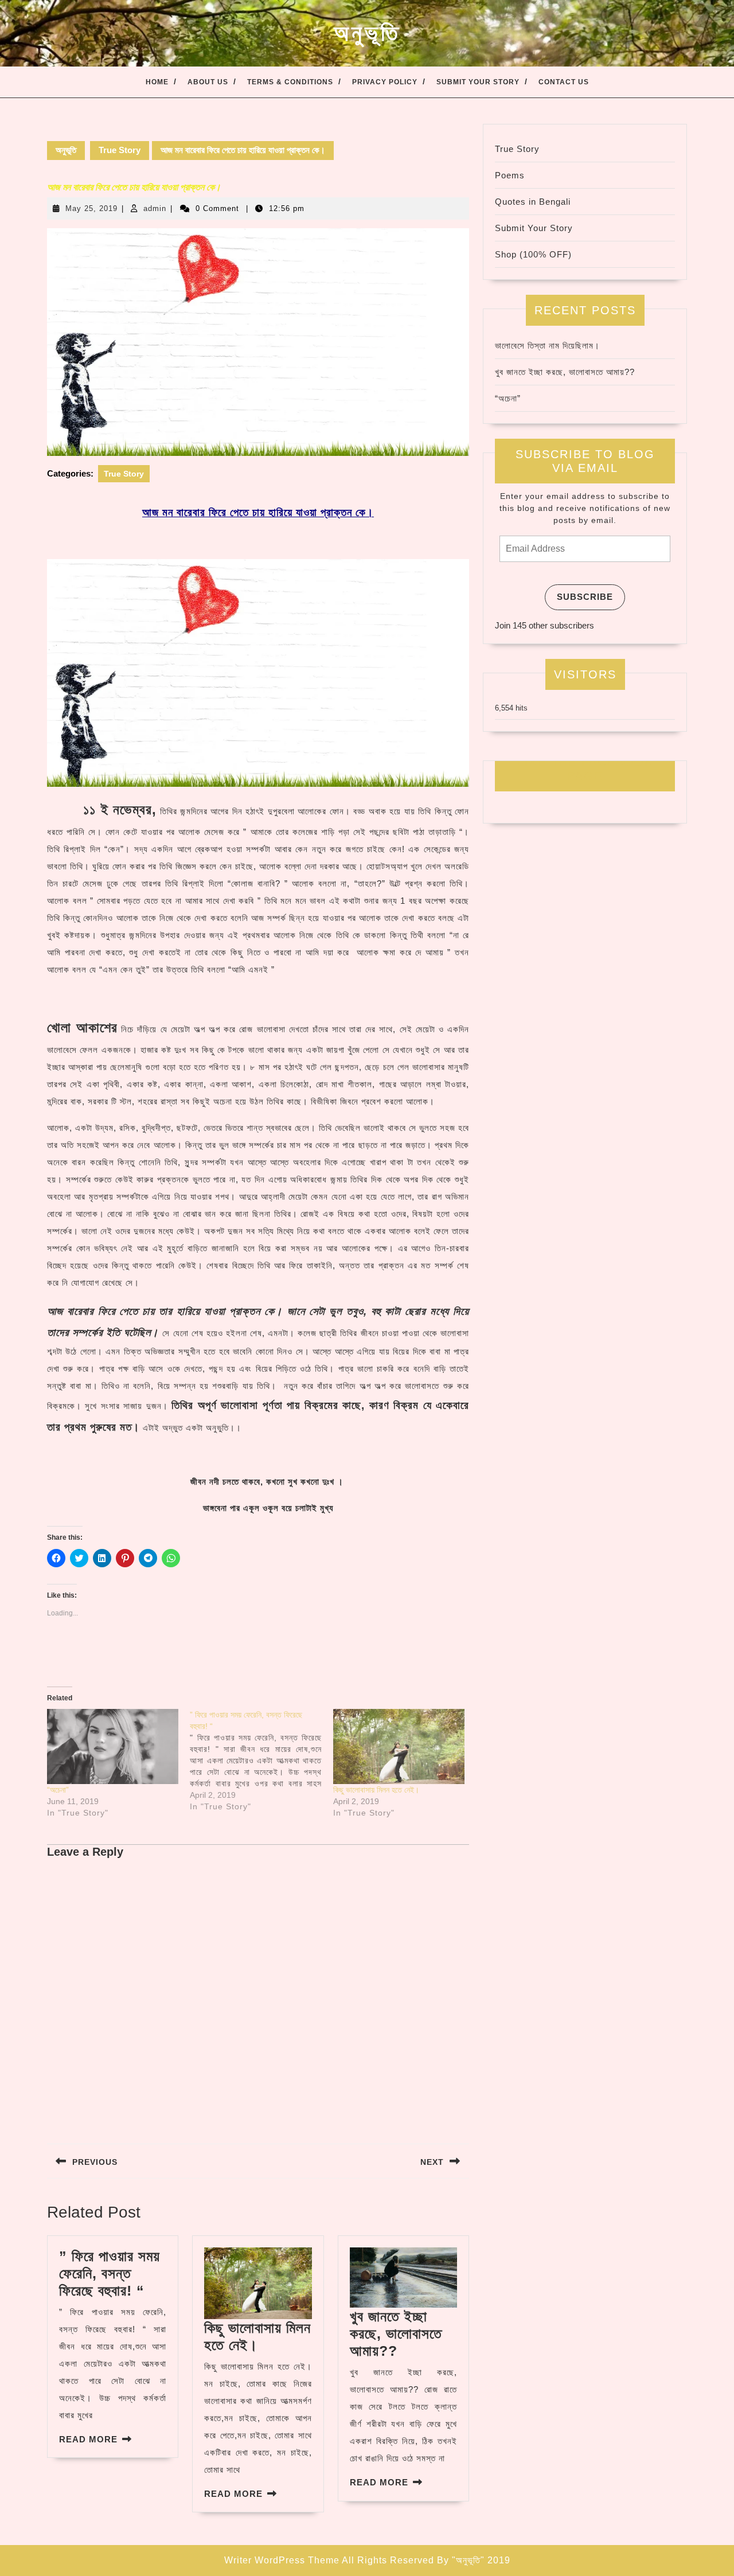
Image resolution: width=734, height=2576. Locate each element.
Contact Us (564, 82)
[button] (258, 342)
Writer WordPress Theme (282, 2560)
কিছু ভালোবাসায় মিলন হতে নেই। (376, 1790)
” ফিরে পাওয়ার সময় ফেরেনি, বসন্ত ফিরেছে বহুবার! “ (110, 2273)
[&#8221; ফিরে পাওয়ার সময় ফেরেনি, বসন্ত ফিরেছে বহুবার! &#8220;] (261, 1761)
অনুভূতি (367, 33)
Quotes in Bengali (533, 202)
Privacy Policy (385, 82)
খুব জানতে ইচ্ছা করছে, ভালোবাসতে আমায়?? (396, 2333)
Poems (510, 175)
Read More (88, 2439)
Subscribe (585, 597)
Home (157, 82)
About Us (208, 82)
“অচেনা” (58, 1790)
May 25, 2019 (91, 208)
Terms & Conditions (290, 82)
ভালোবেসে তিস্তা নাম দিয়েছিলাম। (547, 346)
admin (155, 208)
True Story (120, 150)
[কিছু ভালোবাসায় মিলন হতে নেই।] (399, 1746)
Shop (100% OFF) (533, 254)
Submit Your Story (478, 82)
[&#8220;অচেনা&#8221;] (113, 1746)
